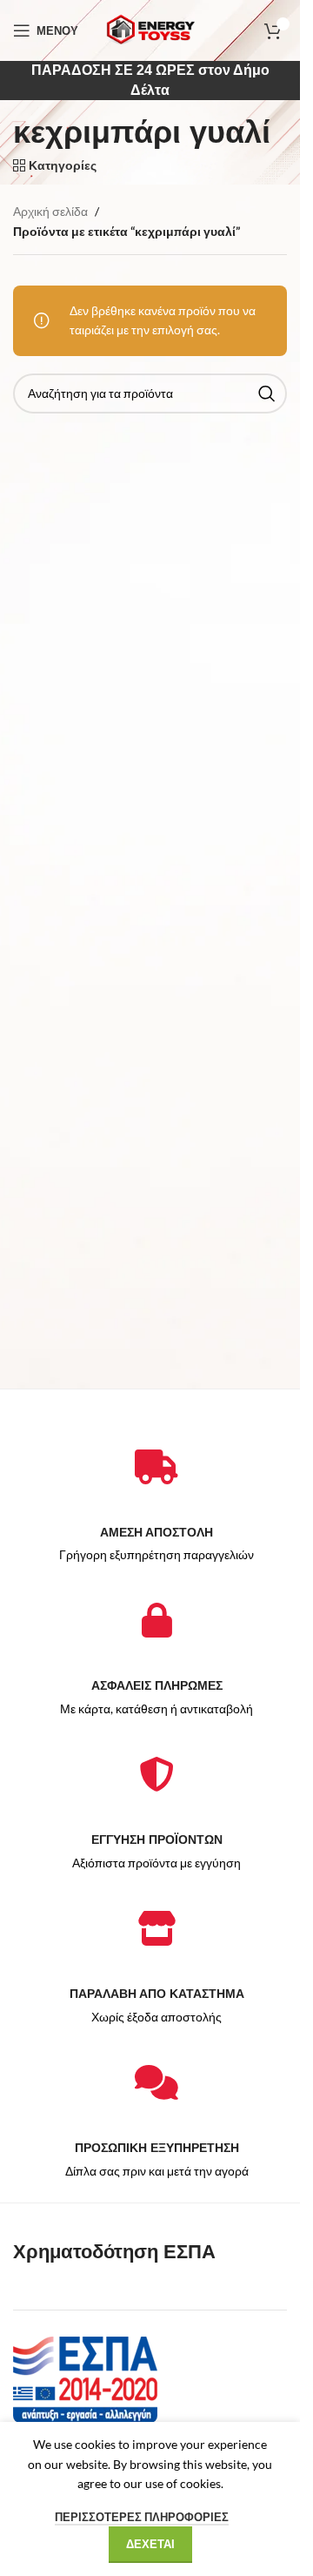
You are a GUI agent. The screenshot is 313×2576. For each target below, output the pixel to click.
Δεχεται (150, 2544)
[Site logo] (150, 29)
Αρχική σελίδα (50, 211)
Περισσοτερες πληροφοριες (142, 2517)
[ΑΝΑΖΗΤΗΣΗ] (267, 393)
